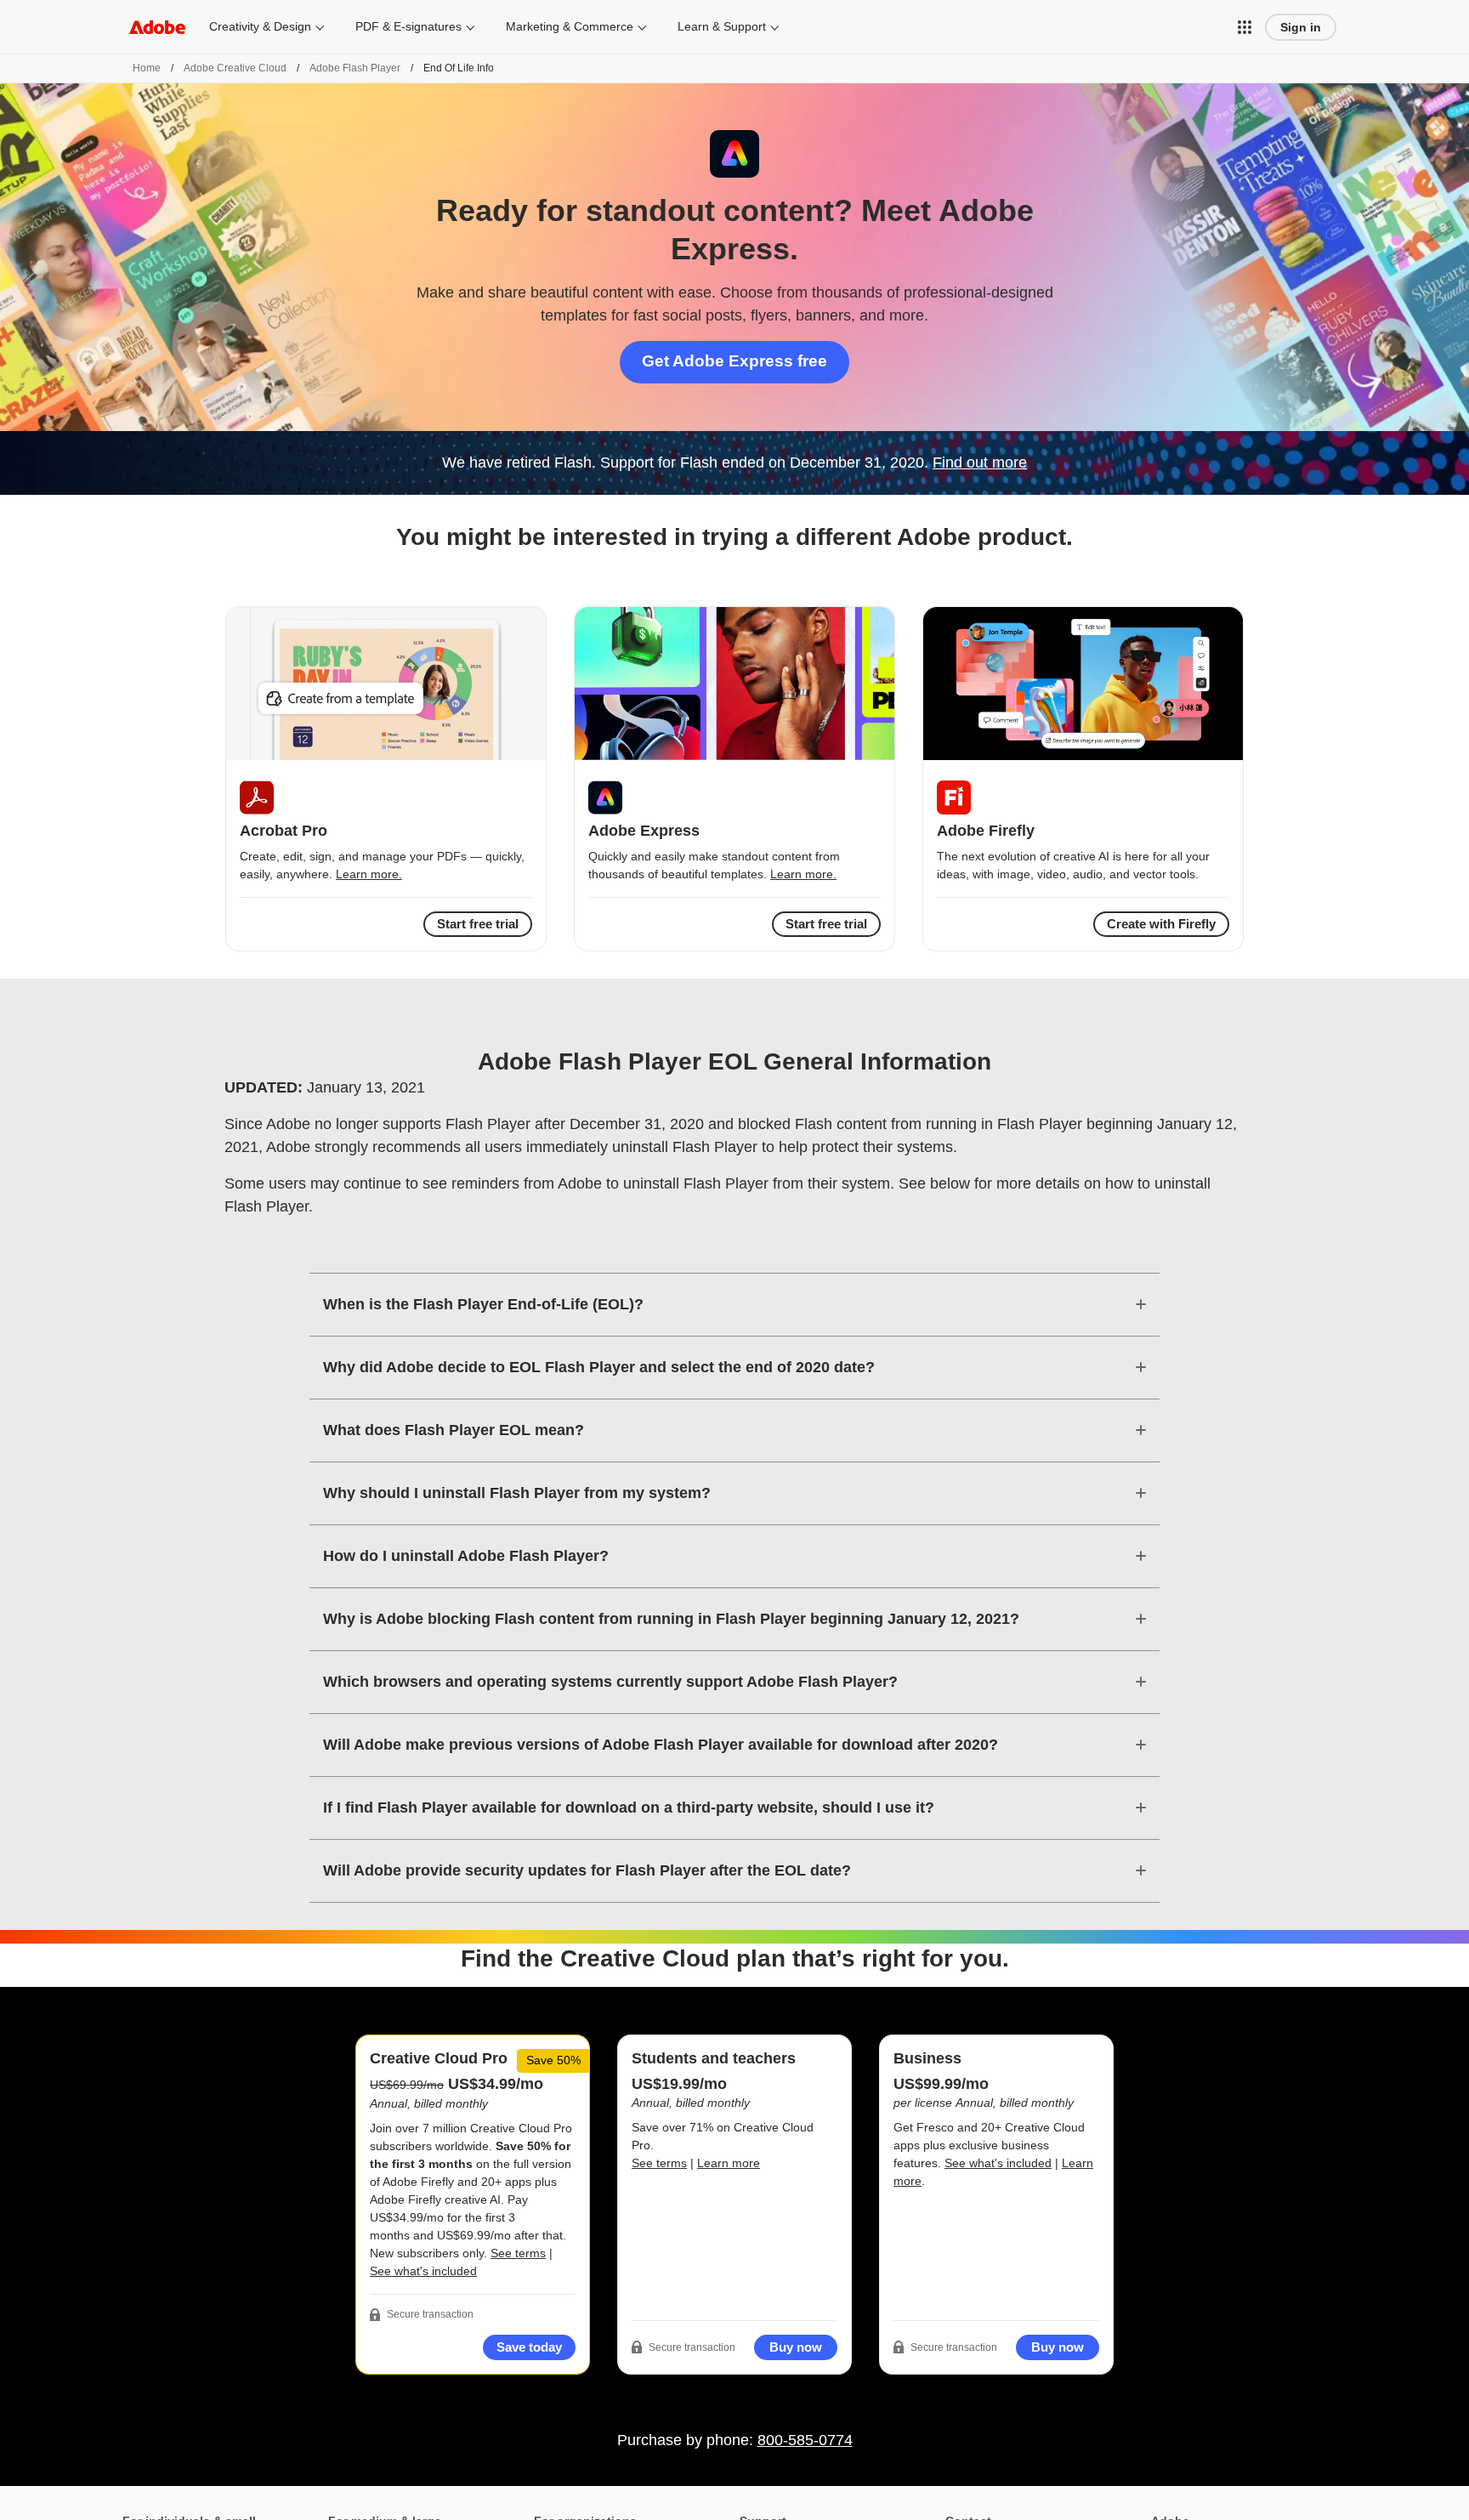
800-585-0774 (805, 2440)
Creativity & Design (260, 26)
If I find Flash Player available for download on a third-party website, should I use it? (629, 1808)
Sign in (1301, 27)
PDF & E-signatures (408, 26)
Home (147, 68)
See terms (518, 2253)
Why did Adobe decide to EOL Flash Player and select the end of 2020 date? (599, 1367)
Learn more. (369, 874)
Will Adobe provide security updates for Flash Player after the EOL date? (587, 1870)
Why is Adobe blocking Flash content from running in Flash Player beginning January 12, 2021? (671, 1619)
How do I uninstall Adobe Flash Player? (466, 1556)
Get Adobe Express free (734, 361)
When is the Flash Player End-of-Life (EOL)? (483, 1304)
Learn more (729, 2163)
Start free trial (826, 924)
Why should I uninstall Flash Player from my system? (517, 1493)
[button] (1245, 27)
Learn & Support (722, 26)
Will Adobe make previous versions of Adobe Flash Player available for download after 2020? (661, 1745)
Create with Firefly (1161, 924)
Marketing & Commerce (570, 26)
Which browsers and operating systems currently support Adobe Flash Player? (610, 1682)
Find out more (980, 463)
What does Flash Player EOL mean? (454, 1430)
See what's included (423, 2271)
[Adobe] (157, 27)
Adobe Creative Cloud (235, 68)
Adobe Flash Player (355, 68)
